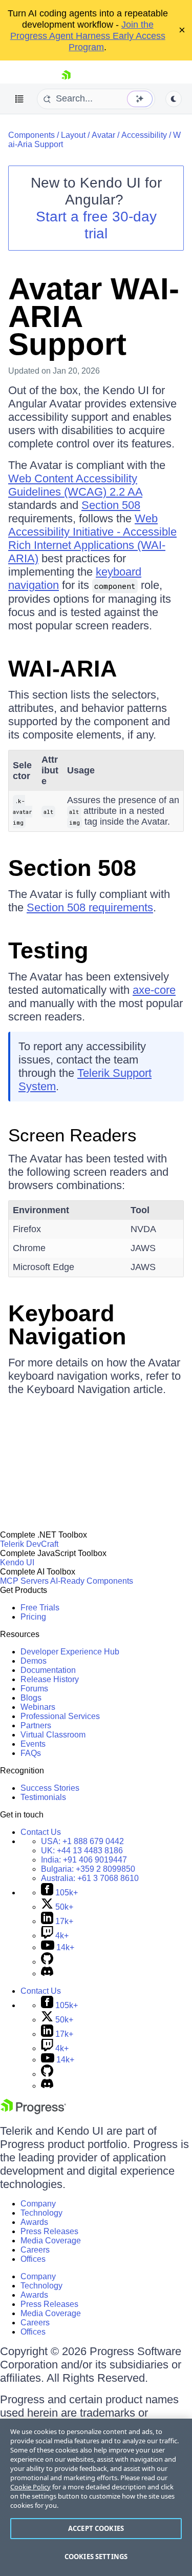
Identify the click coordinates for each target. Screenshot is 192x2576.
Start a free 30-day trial (96, 225)
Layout (73, 135)
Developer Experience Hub (70, 1652)
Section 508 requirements (90, 907)
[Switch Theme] (174, 99)
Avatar (103, 135)
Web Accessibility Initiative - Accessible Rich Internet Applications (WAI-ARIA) (92, 538)
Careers (35, 2250)
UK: (82, 1851)
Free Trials (40, 1608)
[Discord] (47, 1974)
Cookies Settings (96, 2557)
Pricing (33, 1617)
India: (84, 1860)
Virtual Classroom (53, 1735)
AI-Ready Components (92, 1581)
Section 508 (111, 505)
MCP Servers (24, 1581)
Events (33, 1744)
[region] (96, 2497)
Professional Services (60, 1716)
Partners (36, 1725)
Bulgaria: (88, 1869)
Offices (33, 2259)
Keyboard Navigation (67, 1325)
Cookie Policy (30, 2487)
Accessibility (144, 135)
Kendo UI (17, 1562)
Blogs (31, 1698)
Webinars (38, 1707)
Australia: (90, 1878)
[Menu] (19, 99)
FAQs (31, 1753)
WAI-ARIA (63, 669)
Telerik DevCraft (29, 1544)
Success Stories (50, 1788)
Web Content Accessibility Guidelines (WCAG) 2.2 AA (75, 485)
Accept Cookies (96, 2528)
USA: (82, 1841)
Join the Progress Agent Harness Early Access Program (88, 36)
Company (38, 2204)
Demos (34, 1661)
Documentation (48, 1670)
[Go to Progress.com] (33, 2111)
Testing (48, 950)
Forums (34, 1689)
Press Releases (49, 2231)
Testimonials (43, 1797)
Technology (41, 2213)
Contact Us (41, 1832)
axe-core (154, 990)
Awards (34, 2222)
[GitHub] (47, 1962)
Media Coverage (51, 2241)
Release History (50, 1679)
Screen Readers (72, 1135)
